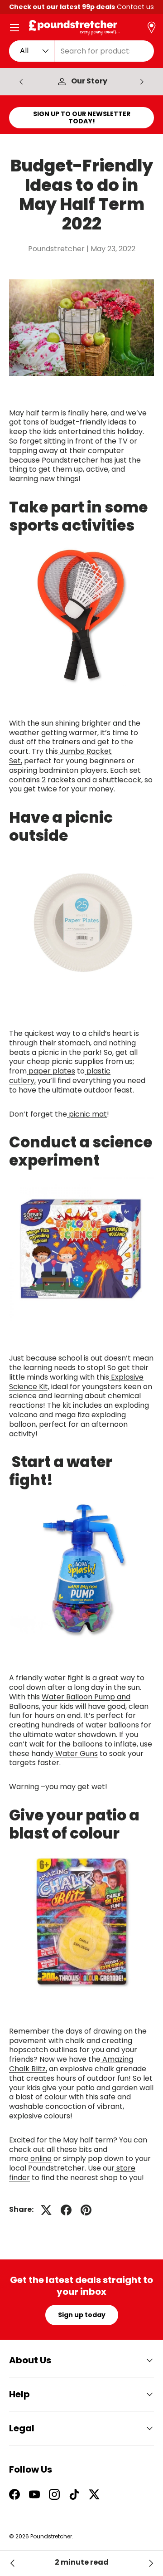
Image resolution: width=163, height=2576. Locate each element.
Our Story (89, 81)
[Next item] (142, 82)
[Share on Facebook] (66, 2210)
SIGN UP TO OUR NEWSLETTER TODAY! (82, 118)
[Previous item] (21, 82)
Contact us (135, 7)
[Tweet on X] (46, 2210)
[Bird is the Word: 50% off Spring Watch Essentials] (150, 2563)
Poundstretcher (51, 2536)
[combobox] (81, 51)
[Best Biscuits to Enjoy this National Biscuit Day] (13, 2563)
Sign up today (82, 2315)
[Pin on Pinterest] (86, 2210)
